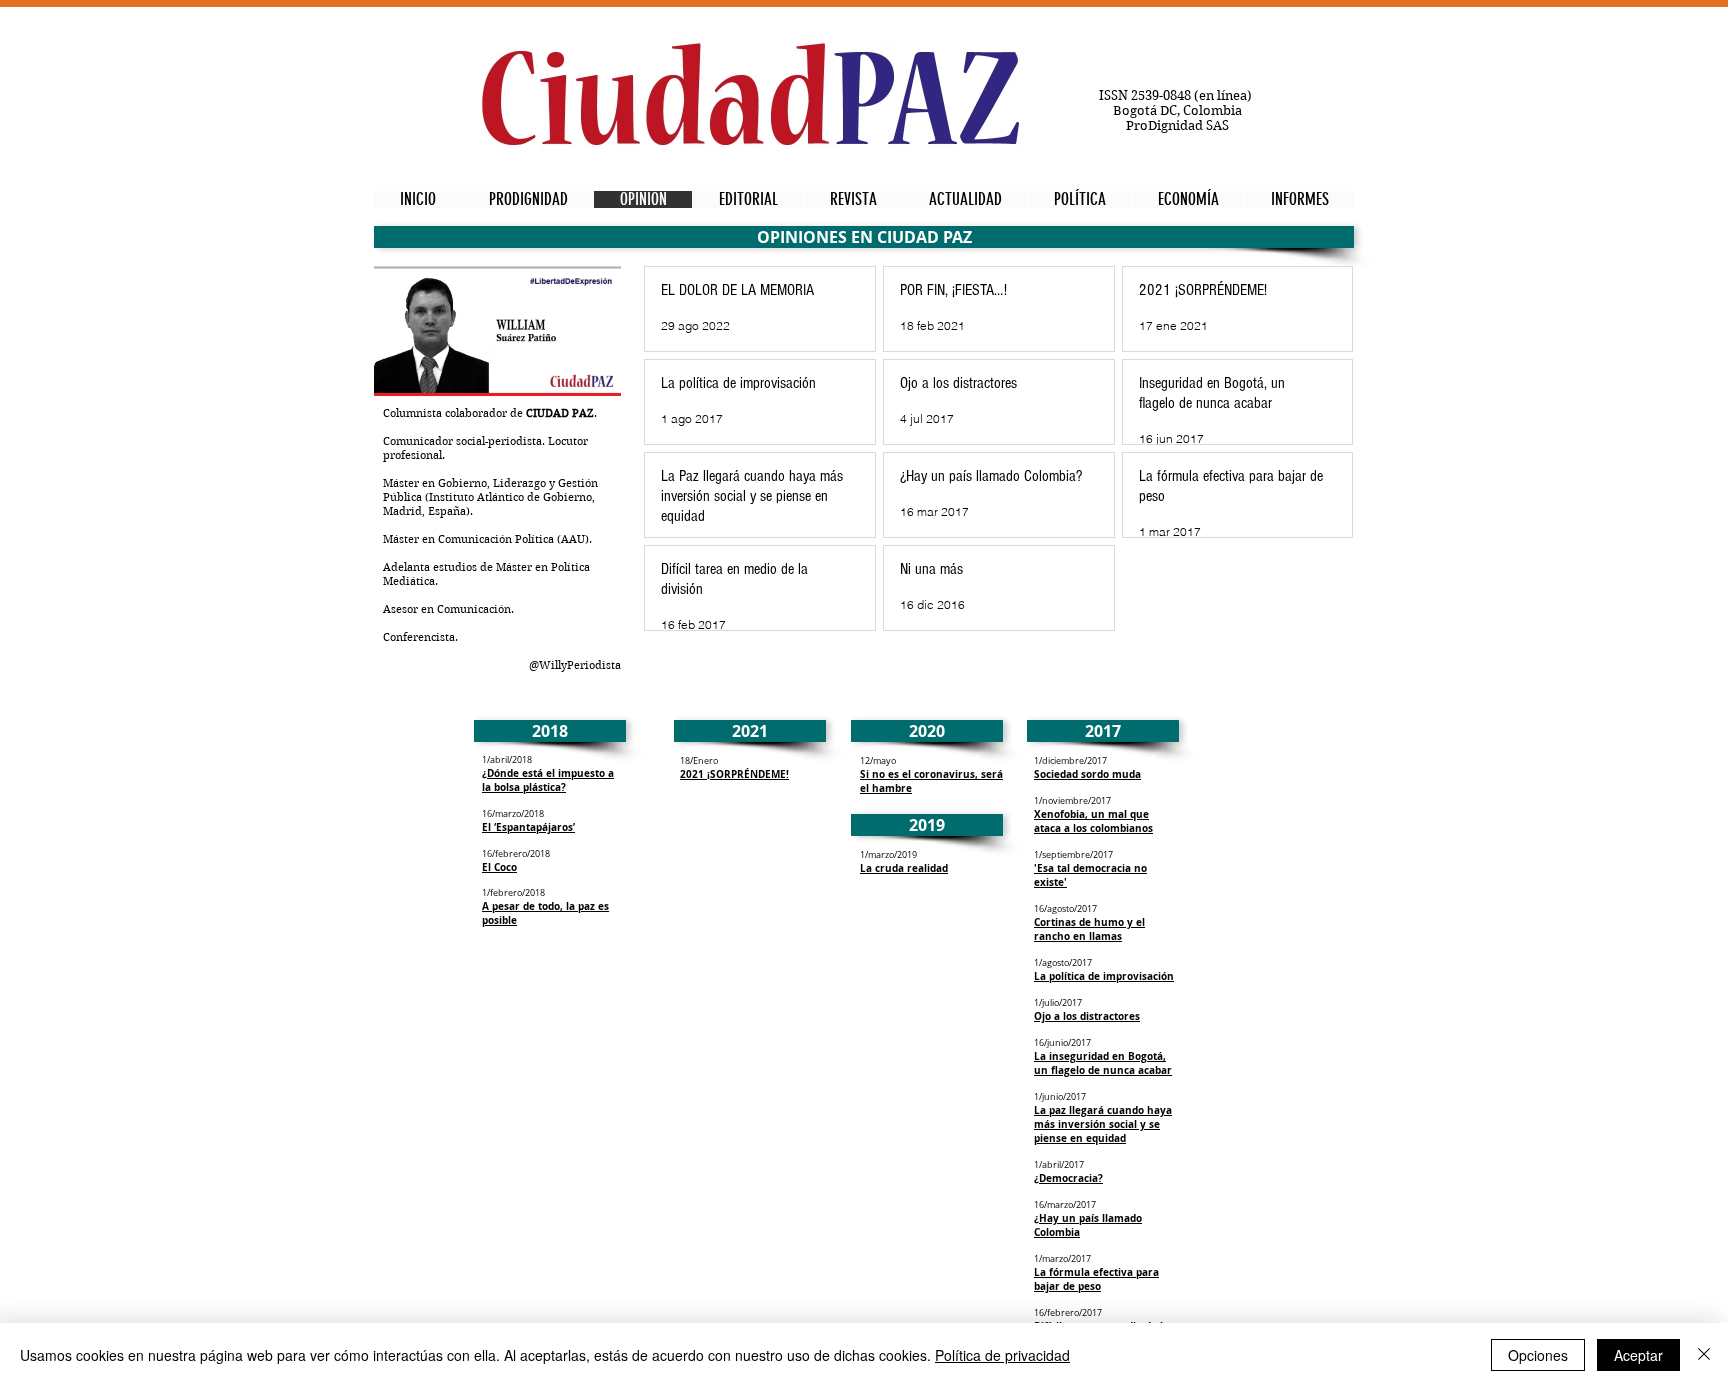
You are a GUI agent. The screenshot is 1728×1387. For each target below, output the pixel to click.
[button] (864, 237)
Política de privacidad (1002, 1355)
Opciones (1538, 1355)
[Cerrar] (1704, 1355)
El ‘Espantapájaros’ (528, 827)
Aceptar (1638, 1355)
